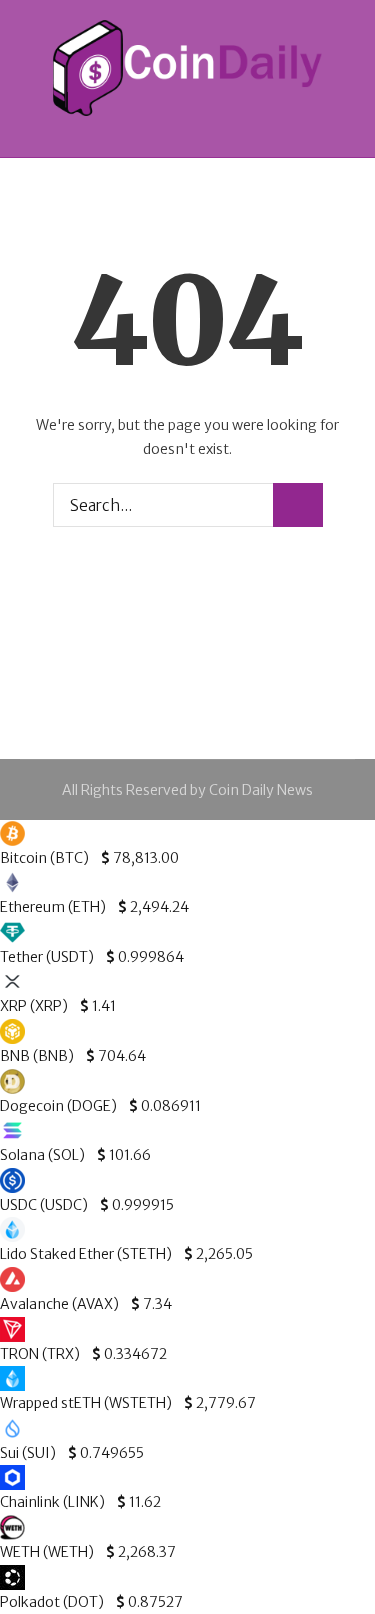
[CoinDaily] (188, 68)
